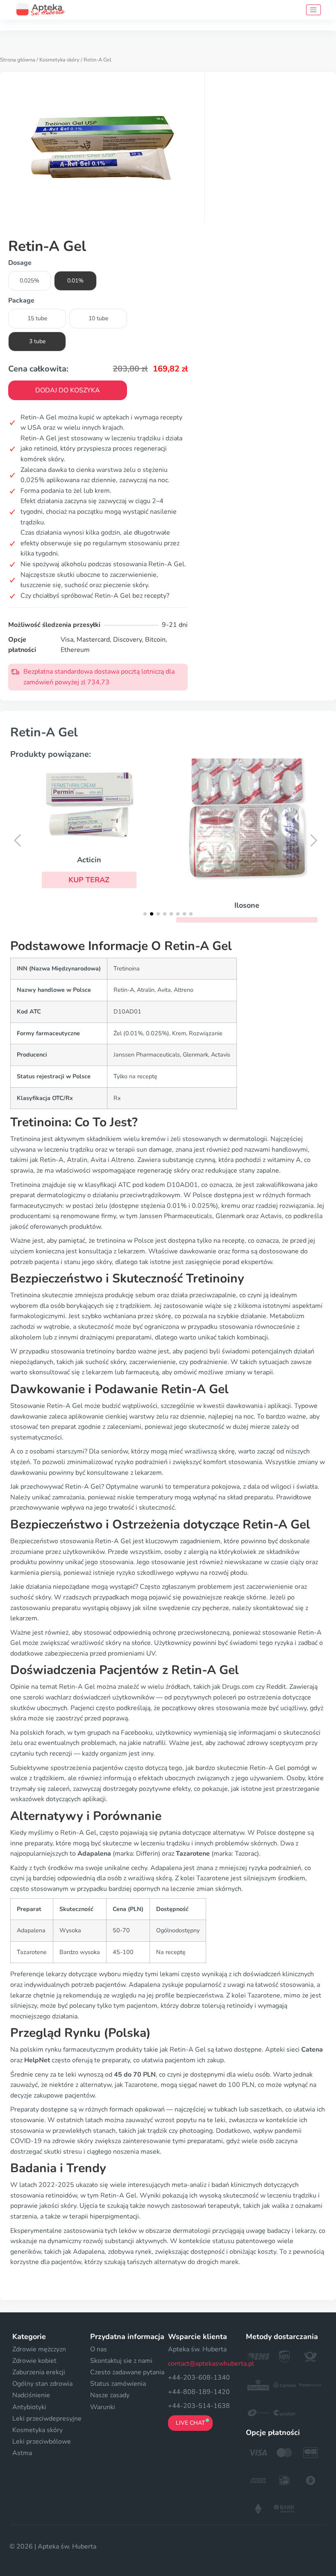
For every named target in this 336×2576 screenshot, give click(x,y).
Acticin (89, 860)
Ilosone (247, 905)
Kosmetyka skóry (59, 60)
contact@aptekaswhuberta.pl (211, 2364)
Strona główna (18, 60)
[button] (89, 880)
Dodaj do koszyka (68, 390)
